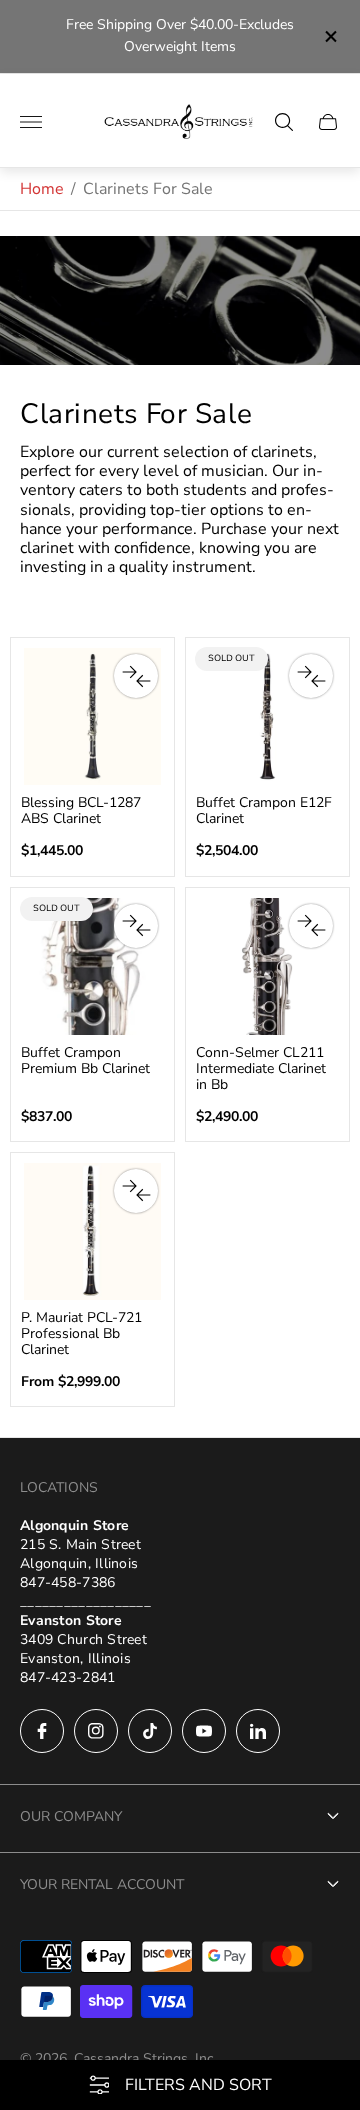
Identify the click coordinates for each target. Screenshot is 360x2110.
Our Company (71, 1816)
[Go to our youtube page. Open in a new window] (204, 1731)
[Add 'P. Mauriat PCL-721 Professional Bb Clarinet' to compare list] (136, 1191)
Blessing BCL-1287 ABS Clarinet (81, 811)
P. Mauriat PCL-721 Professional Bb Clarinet (81, 1334)
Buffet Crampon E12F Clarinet (264, 811)
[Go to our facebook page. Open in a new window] (42, 1731)
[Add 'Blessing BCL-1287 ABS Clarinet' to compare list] (136, 676)
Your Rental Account (102, 1884)
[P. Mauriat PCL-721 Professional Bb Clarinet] (92, 1231)
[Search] (284, 122)
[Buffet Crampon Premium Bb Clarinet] (92, 966)
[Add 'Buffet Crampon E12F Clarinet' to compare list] (311, 676)
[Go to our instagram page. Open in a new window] (96, 1731)
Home (42, 189)
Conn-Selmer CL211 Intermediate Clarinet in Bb (261, 1069)
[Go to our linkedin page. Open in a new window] (258, 1731)
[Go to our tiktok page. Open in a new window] (150, 1731)
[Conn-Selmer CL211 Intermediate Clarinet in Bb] (267, 966)
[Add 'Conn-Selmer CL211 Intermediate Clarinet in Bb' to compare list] (311, 926)
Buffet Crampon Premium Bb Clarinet (85, 1061)
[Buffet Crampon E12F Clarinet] (267, 716)
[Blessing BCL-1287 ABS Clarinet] (92, 716)
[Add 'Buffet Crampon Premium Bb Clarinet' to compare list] (136, 926)
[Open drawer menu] (31, 122)
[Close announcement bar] (329, 36)
